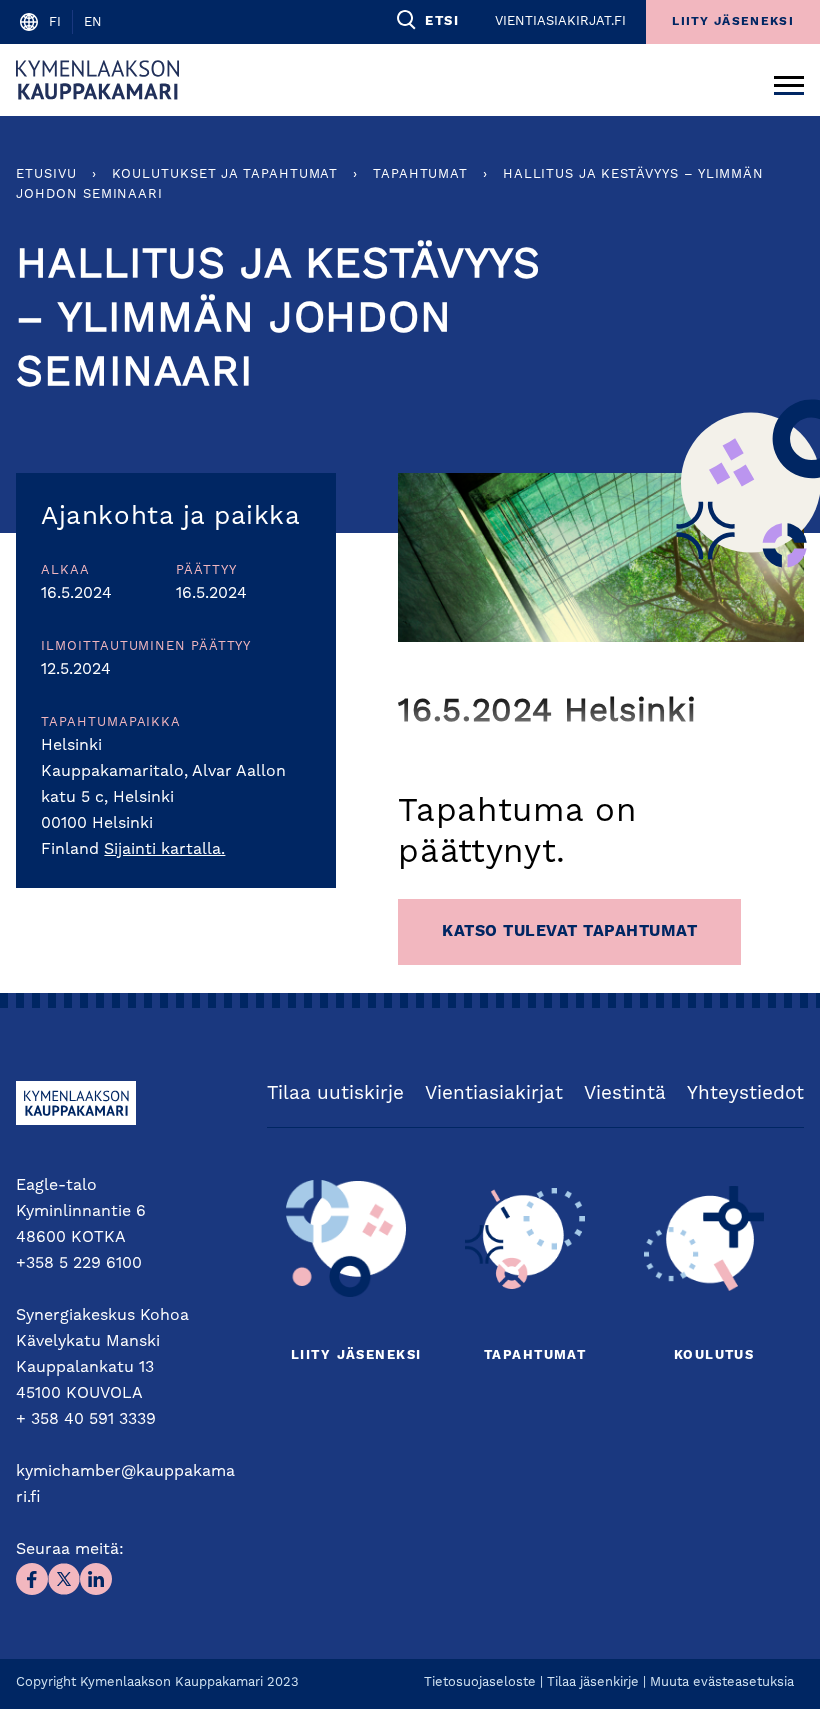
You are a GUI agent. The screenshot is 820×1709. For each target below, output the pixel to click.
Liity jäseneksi (356, 1355)
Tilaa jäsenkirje (593, 1682)
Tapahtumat (420, 174)
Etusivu (46, 174)
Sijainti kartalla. (164, 850)
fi (55, 22)
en (93, 22)
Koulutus (714, 1355)
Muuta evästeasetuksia (722, 1682)
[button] (426, 20)
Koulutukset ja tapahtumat (225, 174)
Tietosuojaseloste (480, 1682)
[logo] (97, 80)
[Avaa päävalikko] (789, 80)
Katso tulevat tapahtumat (569, 932)
